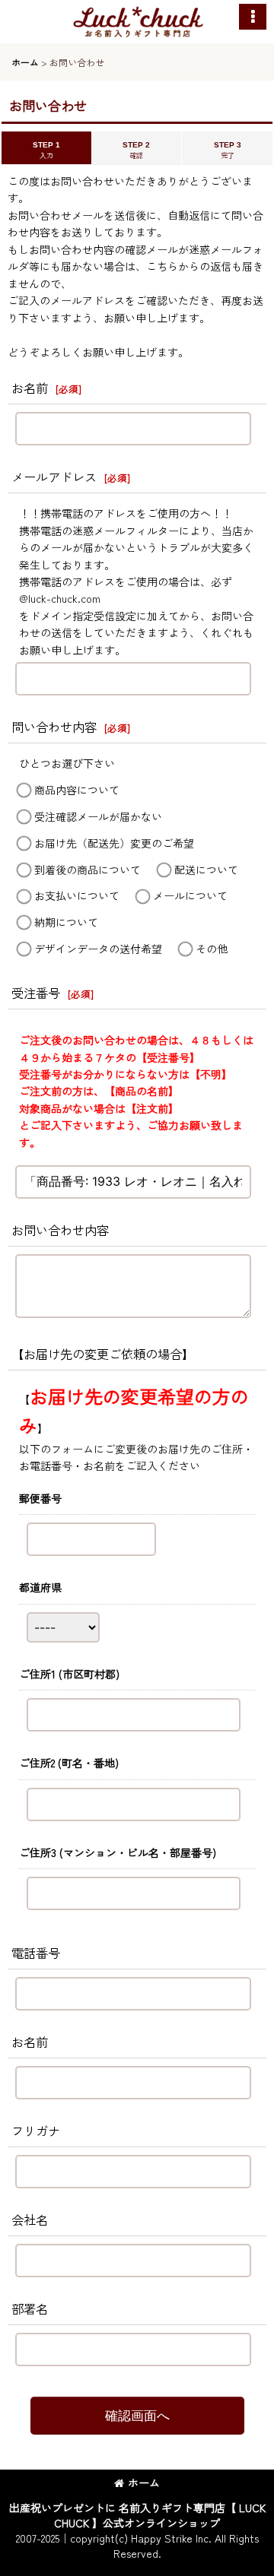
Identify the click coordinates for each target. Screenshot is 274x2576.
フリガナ (36, 2131)
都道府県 (40, 1587)
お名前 (30, 388)
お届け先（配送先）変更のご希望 (114, 843)
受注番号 (36, 993)
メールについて (190, 896)
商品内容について (77, 790)
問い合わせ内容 (54, 727)
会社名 (30, 2220)
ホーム (144, 2483)
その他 (212, 949)
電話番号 (36, 1953)
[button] (253, 17)
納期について (66, 923)
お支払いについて (77, 896)
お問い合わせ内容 (60, 1230)
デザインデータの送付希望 (98, 949)
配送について (206, 870)
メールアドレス (54, 477)
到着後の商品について (88, 870)
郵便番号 (40, 1498)
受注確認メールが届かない (98, 816)
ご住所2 (69, 1763)
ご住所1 (69, 1674)
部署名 (30, 2308)
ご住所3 (118, 1852)
